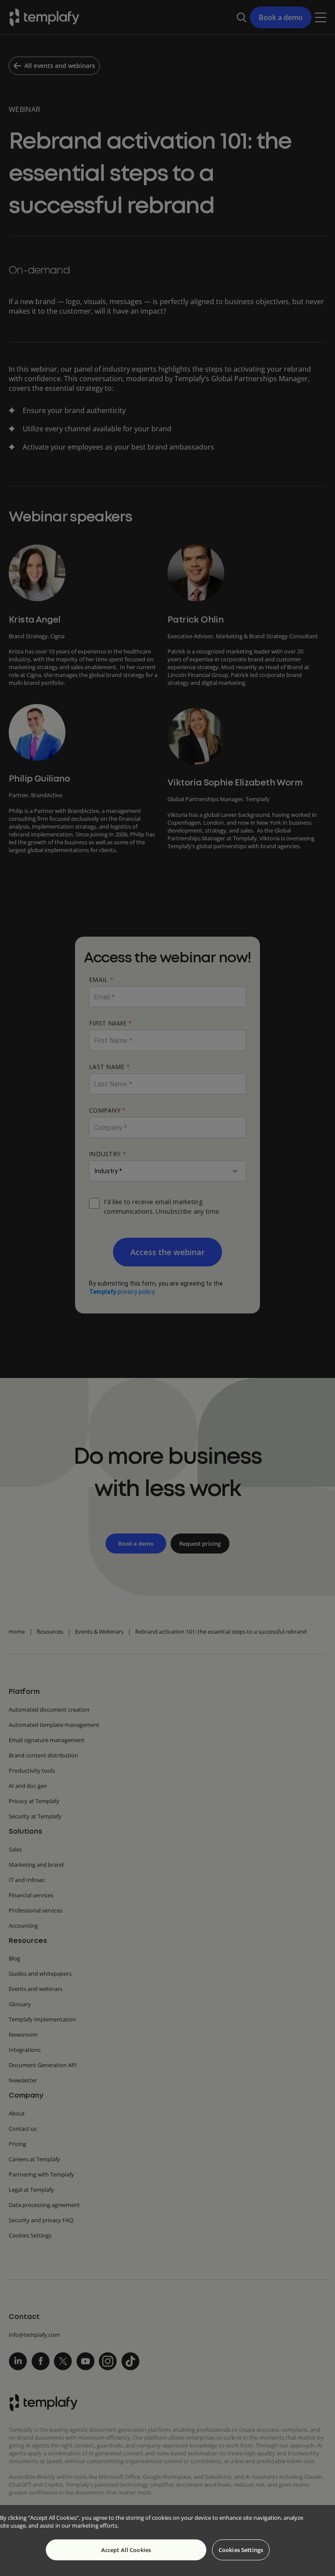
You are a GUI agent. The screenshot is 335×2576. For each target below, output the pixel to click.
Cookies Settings (241, 2550)
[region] (167, 2540)
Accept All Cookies (126, 2550)
